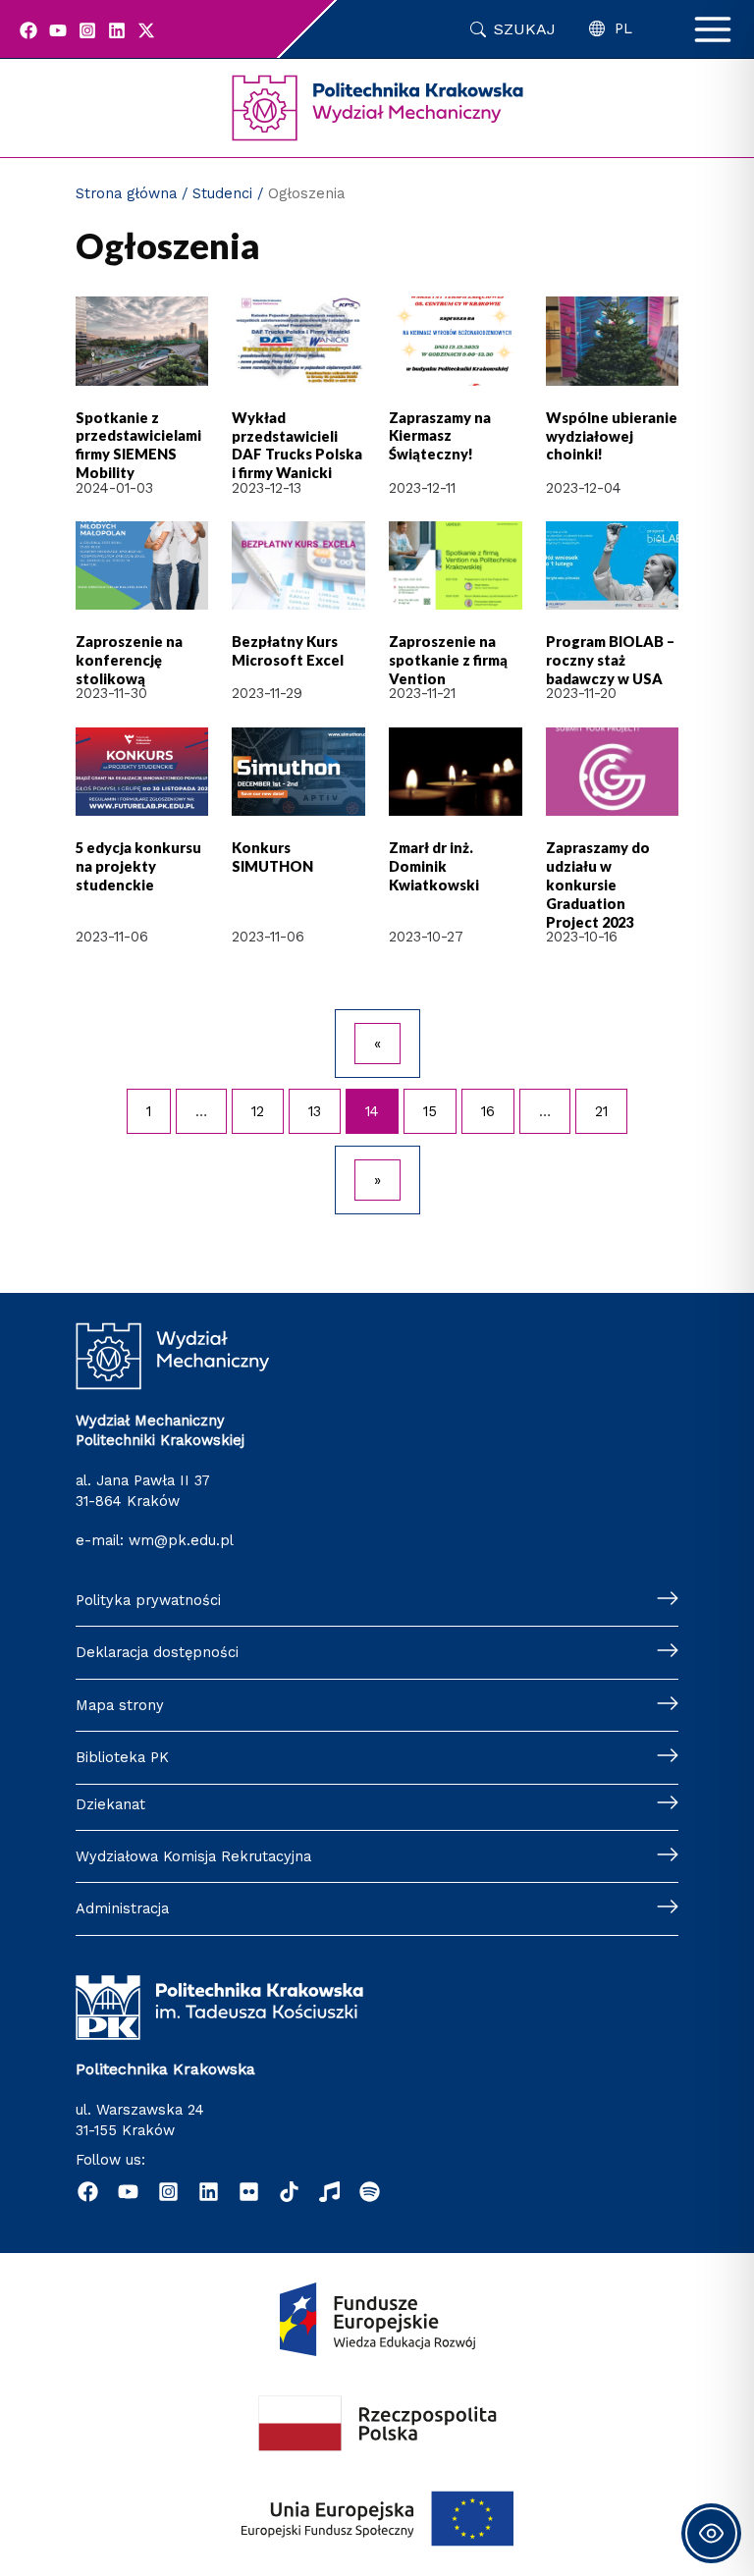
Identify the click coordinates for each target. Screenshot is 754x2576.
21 (601, 1111)
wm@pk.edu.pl (181, 1540)
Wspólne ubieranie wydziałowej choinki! (612, 436)
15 (430, 1111)
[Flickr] (249, 2192)
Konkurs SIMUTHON (272, 857)
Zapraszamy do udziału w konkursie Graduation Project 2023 (598, 885)
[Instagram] (87, 30)
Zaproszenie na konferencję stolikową (129, 660)
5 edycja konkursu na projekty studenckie (138, 866)
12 (258, 1111)
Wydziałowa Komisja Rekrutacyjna (193, 1856)
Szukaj (525, 29)
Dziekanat (110, 1804)
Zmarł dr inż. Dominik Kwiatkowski (434, 866)
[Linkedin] (117, 30)
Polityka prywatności (148, 1600)
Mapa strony (120, 1705)
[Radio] (329, 2192)
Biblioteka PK (122, 1757)
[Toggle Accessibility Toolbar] (711, 2533)
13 (315, 1111)
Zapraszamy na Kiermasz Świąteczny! (440, 436)
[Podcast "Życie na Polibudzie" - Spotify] (370, 2192)
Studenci (222, 193)
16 (488, 1111)
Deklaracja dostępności (157, 1652)
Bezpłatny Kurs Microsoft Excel (288, 651)
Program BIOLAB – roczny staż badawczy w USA (610, 660)
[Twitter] (146, 30)
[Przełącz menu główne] (713, 29)
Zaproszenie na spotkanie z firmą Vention (448, 660)
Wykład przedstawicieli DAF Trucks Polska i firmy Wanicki (297, 446)
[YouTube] (58, 30)
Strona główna (126, 193)
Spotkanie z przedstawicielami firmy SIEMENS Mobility (138, 446)
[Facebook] (28, 30)
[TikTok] (289, 2192)
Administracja (122, 1908)
